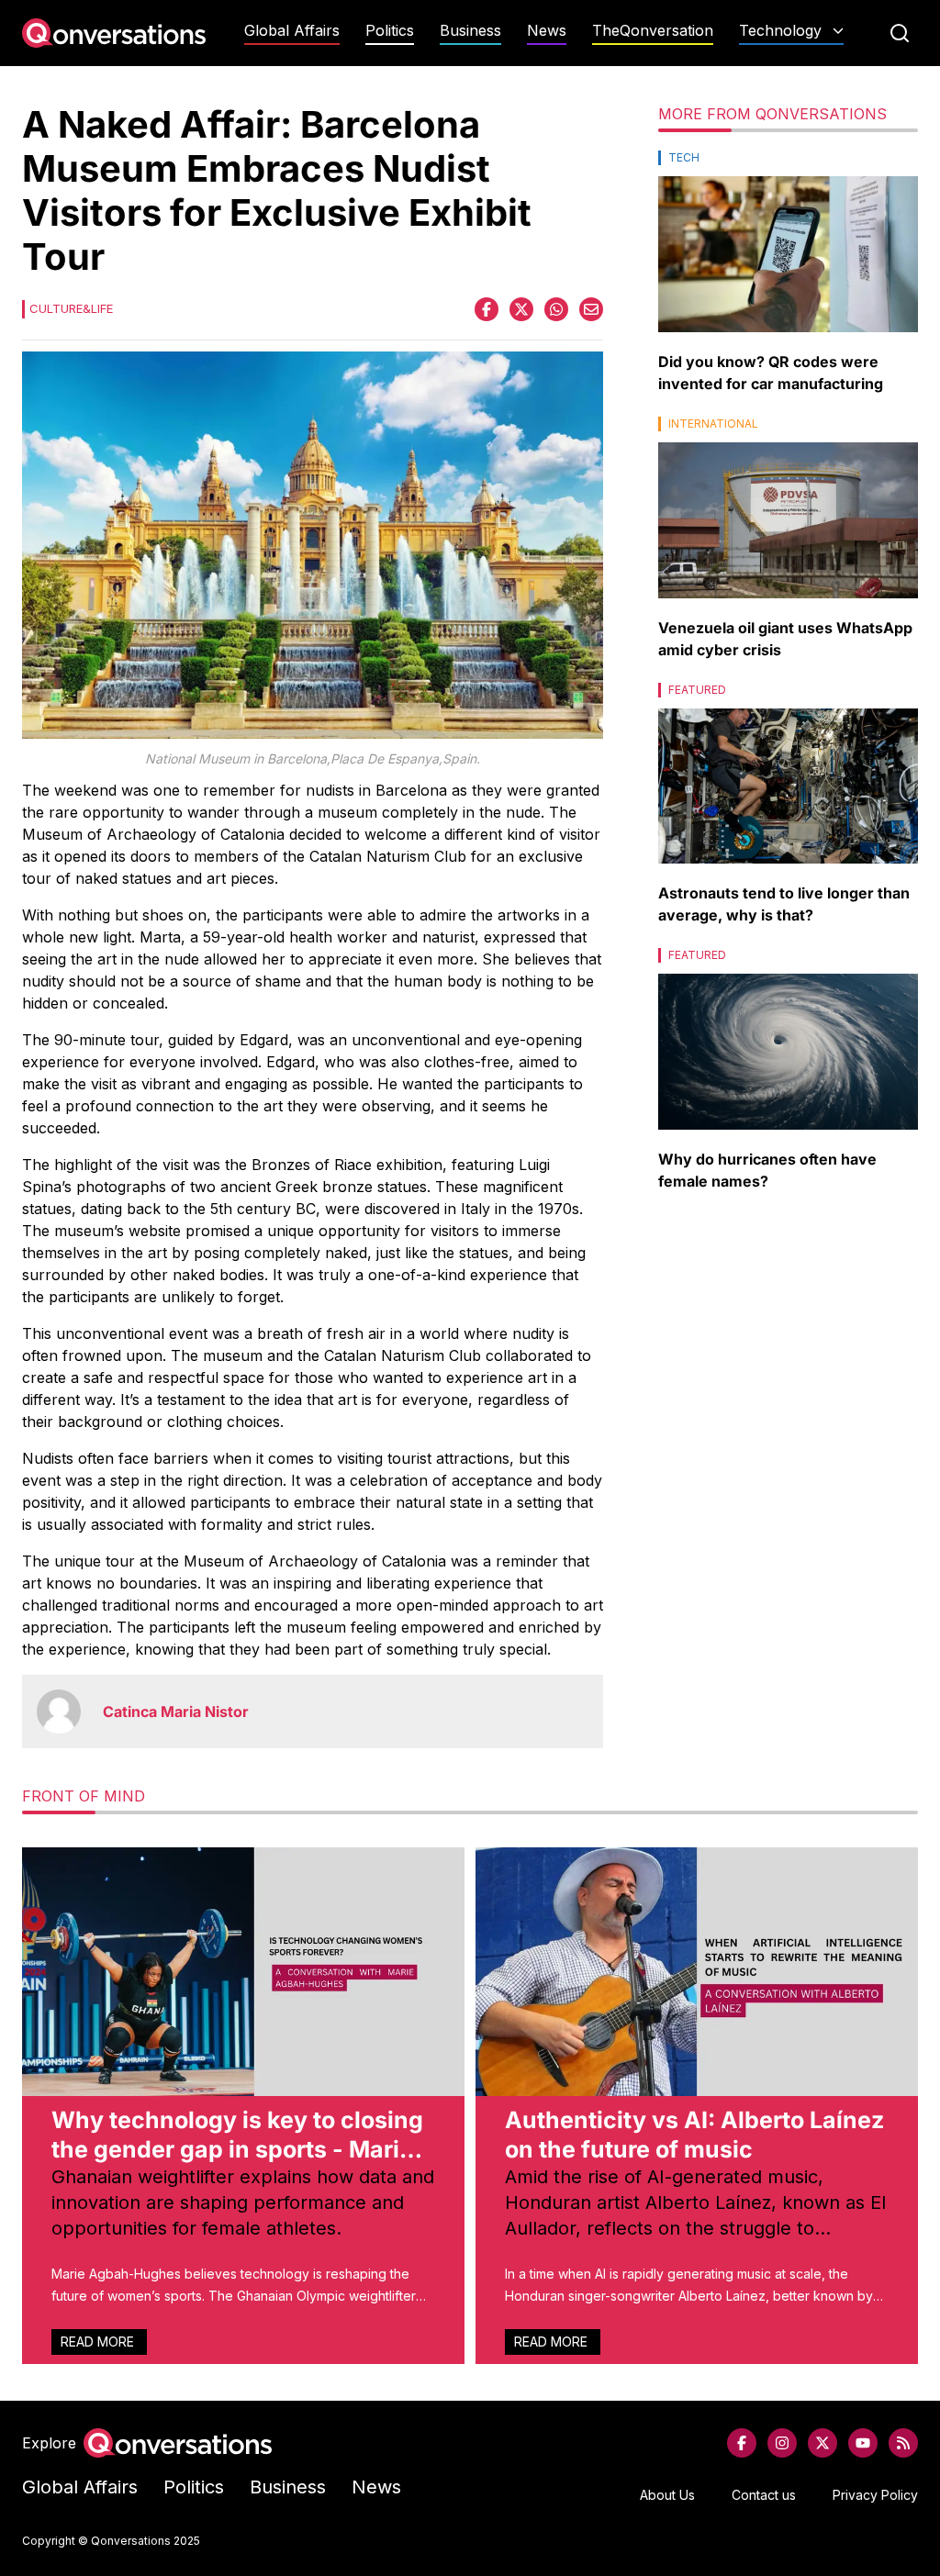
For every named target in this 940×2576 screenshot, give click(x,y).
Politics (390, 31)
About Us (667, 2495)
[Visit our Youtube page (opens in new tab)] (863, 2443)
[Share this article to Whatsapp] (556, 309)
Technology (780, 31)
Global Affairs (292, 31)
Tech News (791, 67)
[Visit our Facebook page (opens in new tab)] (742, 2443)
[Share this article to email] (591, 309)
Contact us (764, 2495)
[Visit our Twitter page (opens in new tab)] (822, 2443)
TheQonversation (653, 31)
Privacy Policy (875, 2495)
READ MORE (99, 2342)
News (547, 31)
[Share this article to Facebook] (487, 309)
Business (470, 31)
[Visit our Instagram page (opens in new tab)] (782, 2443)
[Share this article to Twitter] (521, 309)
